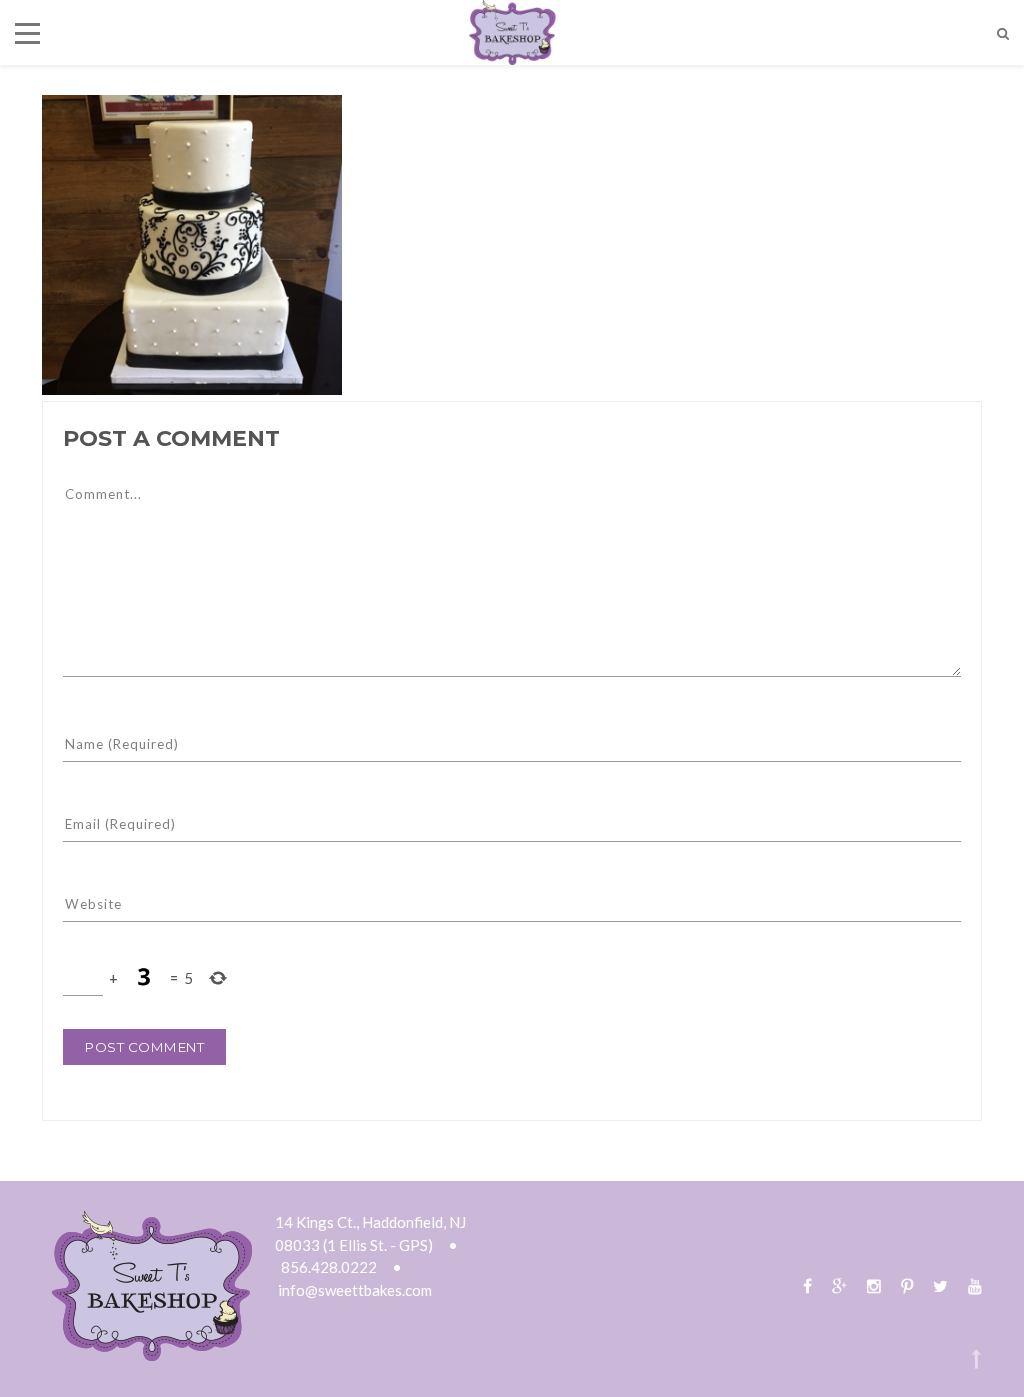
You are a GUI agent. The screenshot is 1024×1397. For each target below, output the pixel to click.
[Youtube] (970, 1285)
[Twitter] (940, 1285)
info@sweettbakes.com (355, 1290)
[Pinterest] (907, 1285)
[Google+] (839, 1285)
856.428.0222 (329, 1267)
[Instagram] (874, 1285)
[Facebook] (807, 1285)
